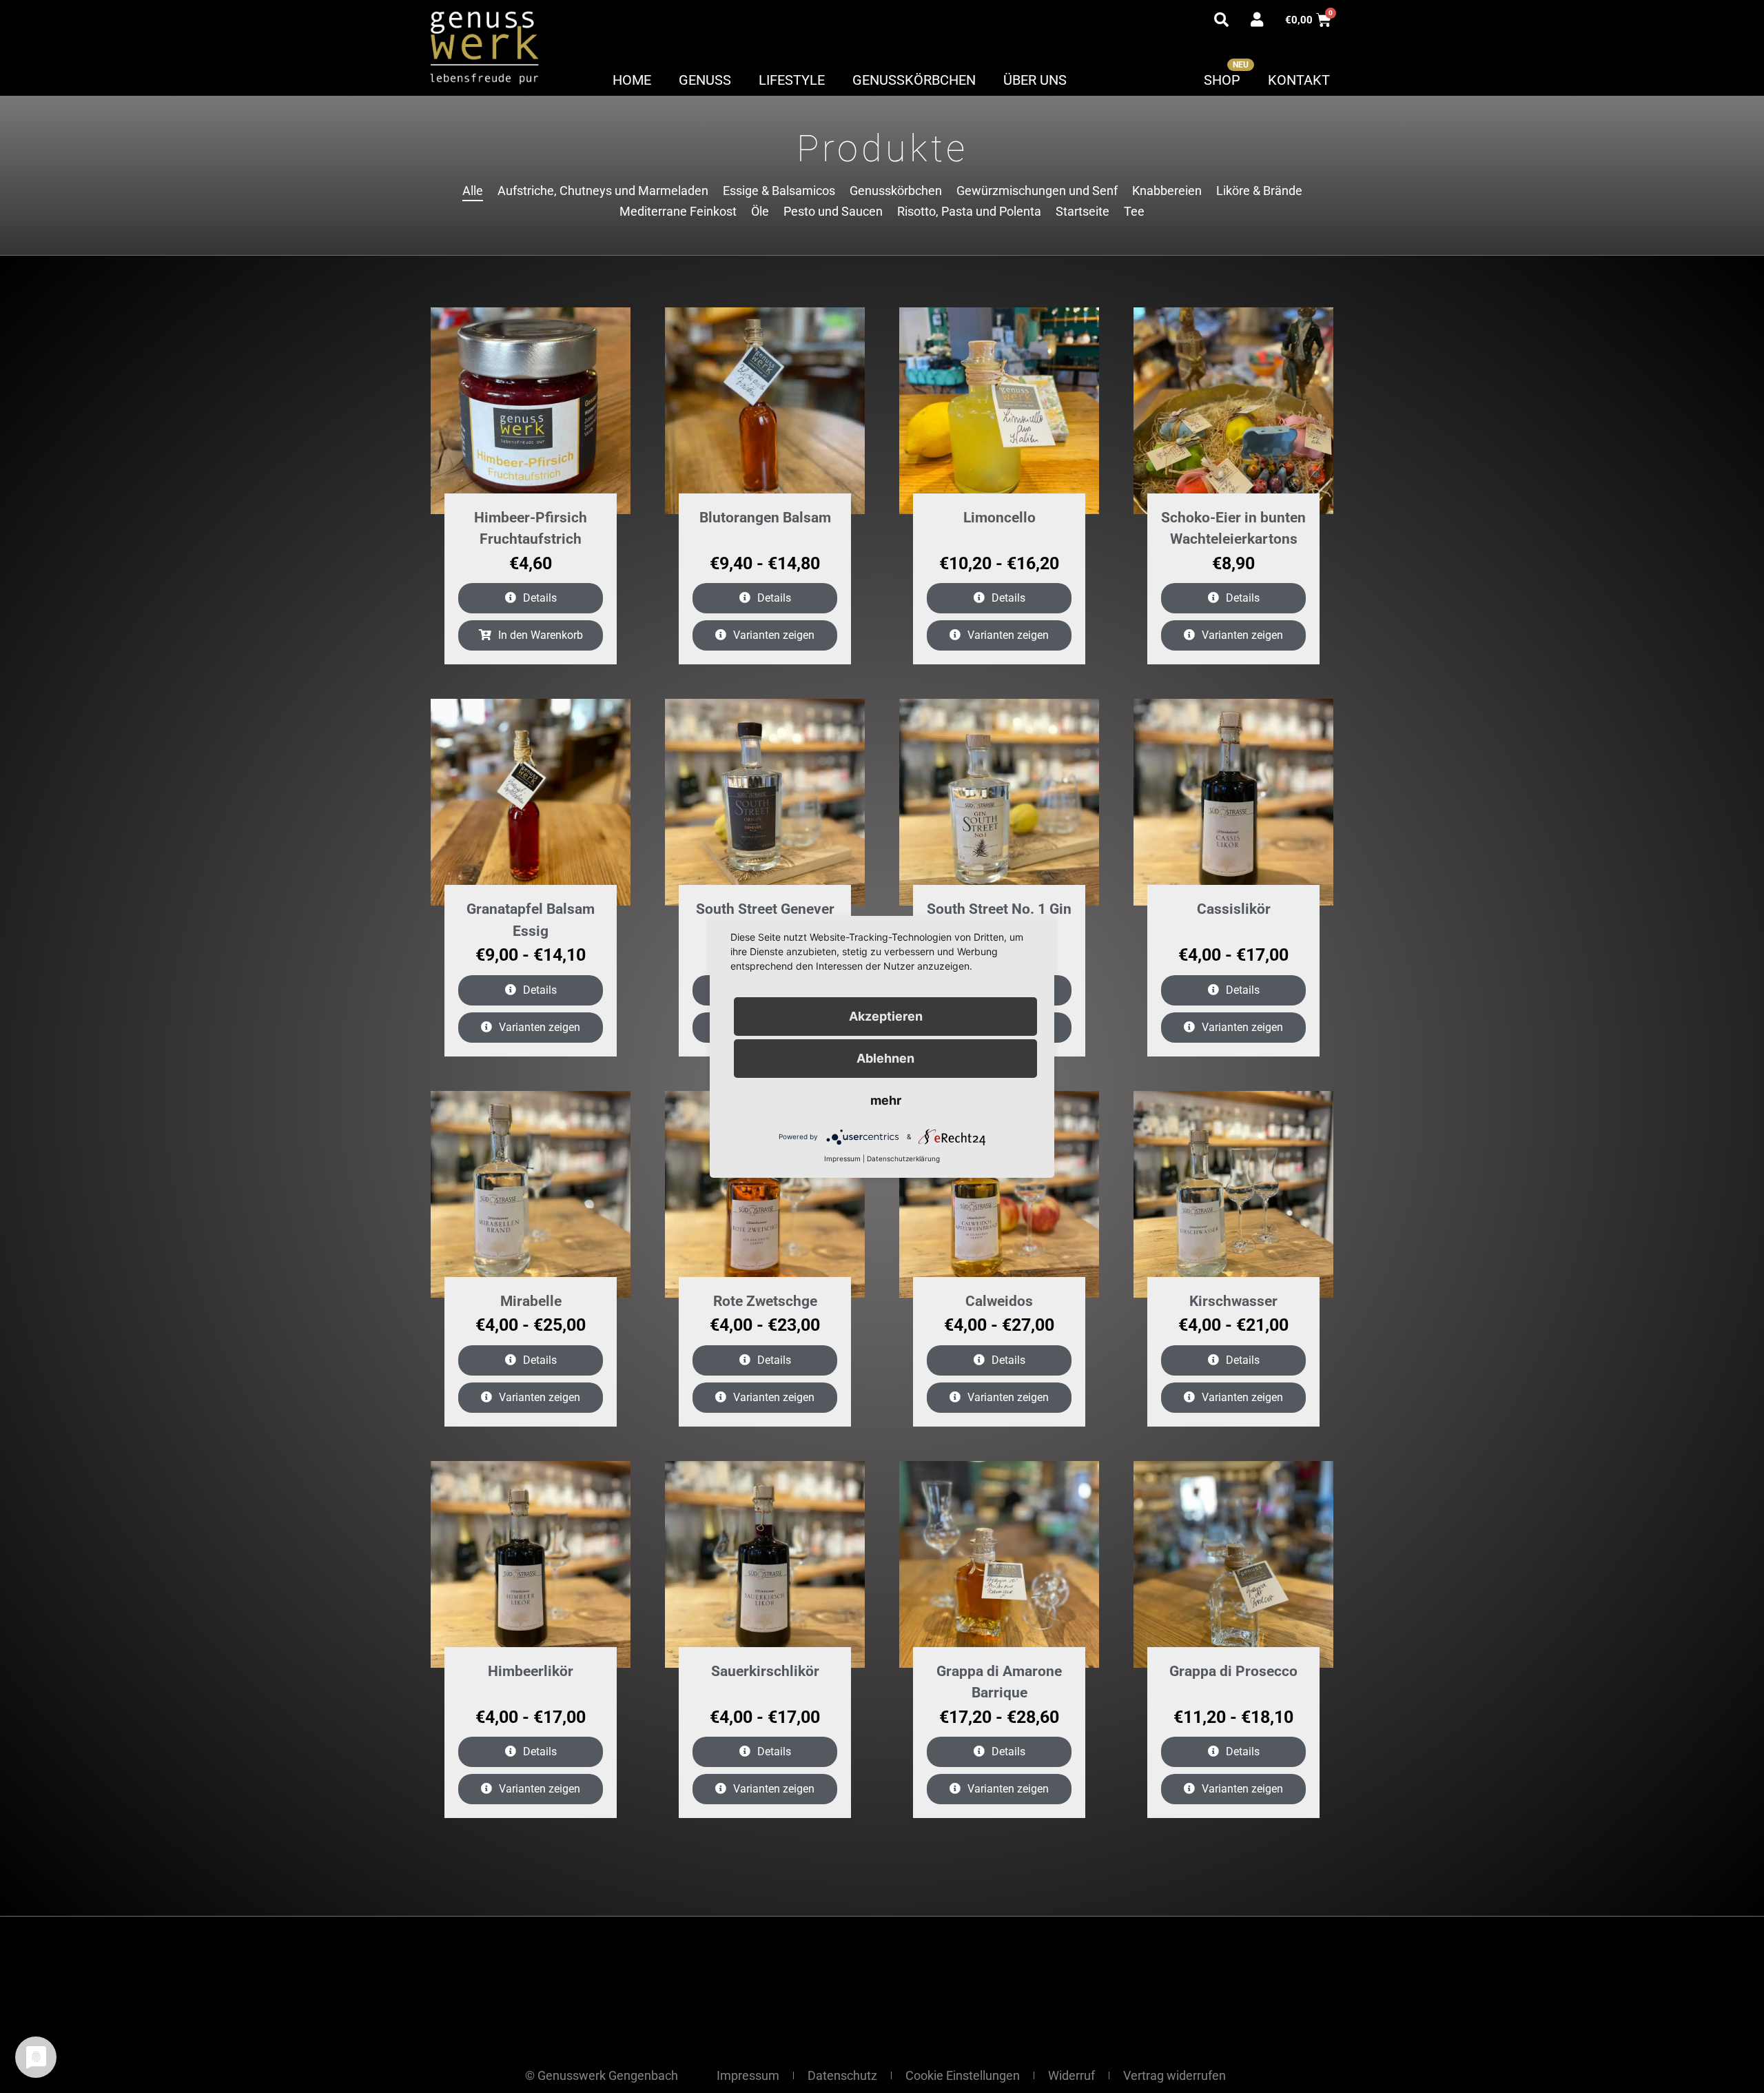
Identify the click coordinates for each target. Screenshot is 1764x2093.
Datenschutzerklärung (903, 1158)
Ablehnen (885, 1058)
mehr (886, 1100)
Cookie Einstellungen (963, 2075)
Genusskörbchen (914, 80)
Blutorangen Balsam (765, 518)
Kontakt (1299, 80)
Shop (1222, 80)
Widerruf (1071, 2075)
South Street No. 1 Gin (999, 909)
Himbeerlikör (531, 1671)
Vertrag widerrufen (1175, 2075)
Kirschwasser (1233, 1301)
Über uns (1035, 80)
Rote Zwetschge (765, 1301)
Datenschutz (842, 2075)
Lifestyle (792, 80)
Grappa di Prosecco (1233, 1671)
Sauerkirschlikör (765, 1671)
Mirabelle (531, 1301)
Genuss (705, 80)
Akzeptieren (886, 1016)
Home (632, 80)
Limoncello (999, 518)
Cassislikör (1234, 909)
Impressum (748, 2075)
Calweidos (999, 1301)
